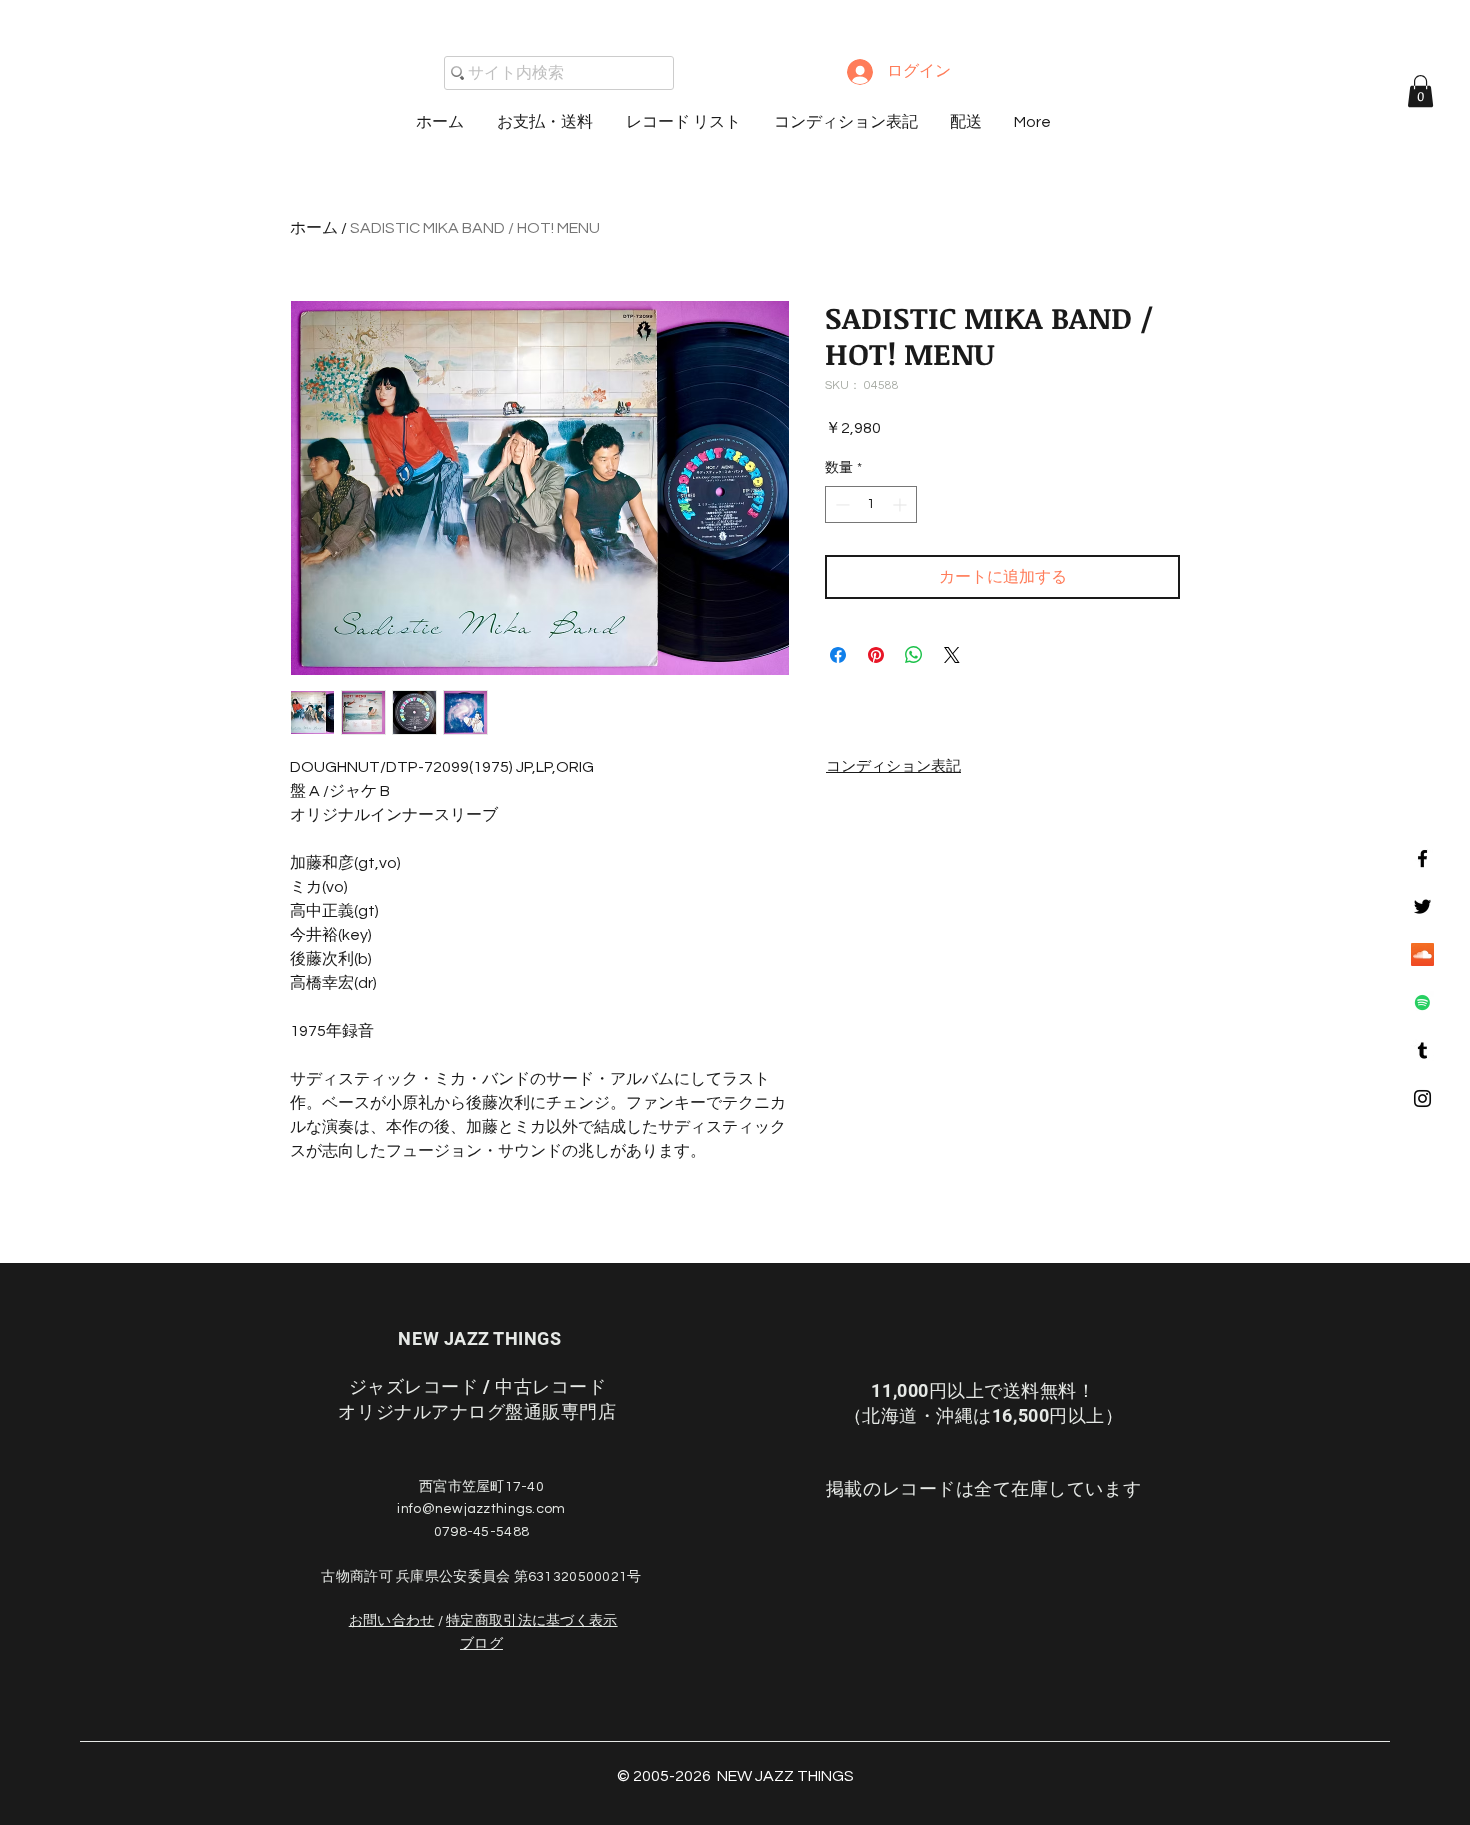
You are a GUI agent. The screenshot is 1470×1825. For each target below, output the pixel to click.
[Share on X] (952, 655)
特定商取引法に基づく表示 (531, 1621)
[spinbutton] (871, 504)
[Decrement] (840, 504)
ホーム (314, 228)
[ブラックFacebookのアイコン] (1422, 858)
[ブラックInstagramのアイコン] (1422, 1098)
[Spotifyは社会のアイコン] (1422, 1002)
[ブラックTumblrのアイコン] (1422, 1050)
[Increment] (901, 504)
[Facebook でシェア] (838, 655)
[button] (1420, 91)
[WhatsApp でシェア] (914, 655)
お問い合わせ (392, 1621)
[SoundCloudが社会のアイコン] (1422, 954)
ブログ (481, 1644)
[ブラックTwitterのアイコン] (1422, 906)
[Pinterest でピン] (876, 655)
